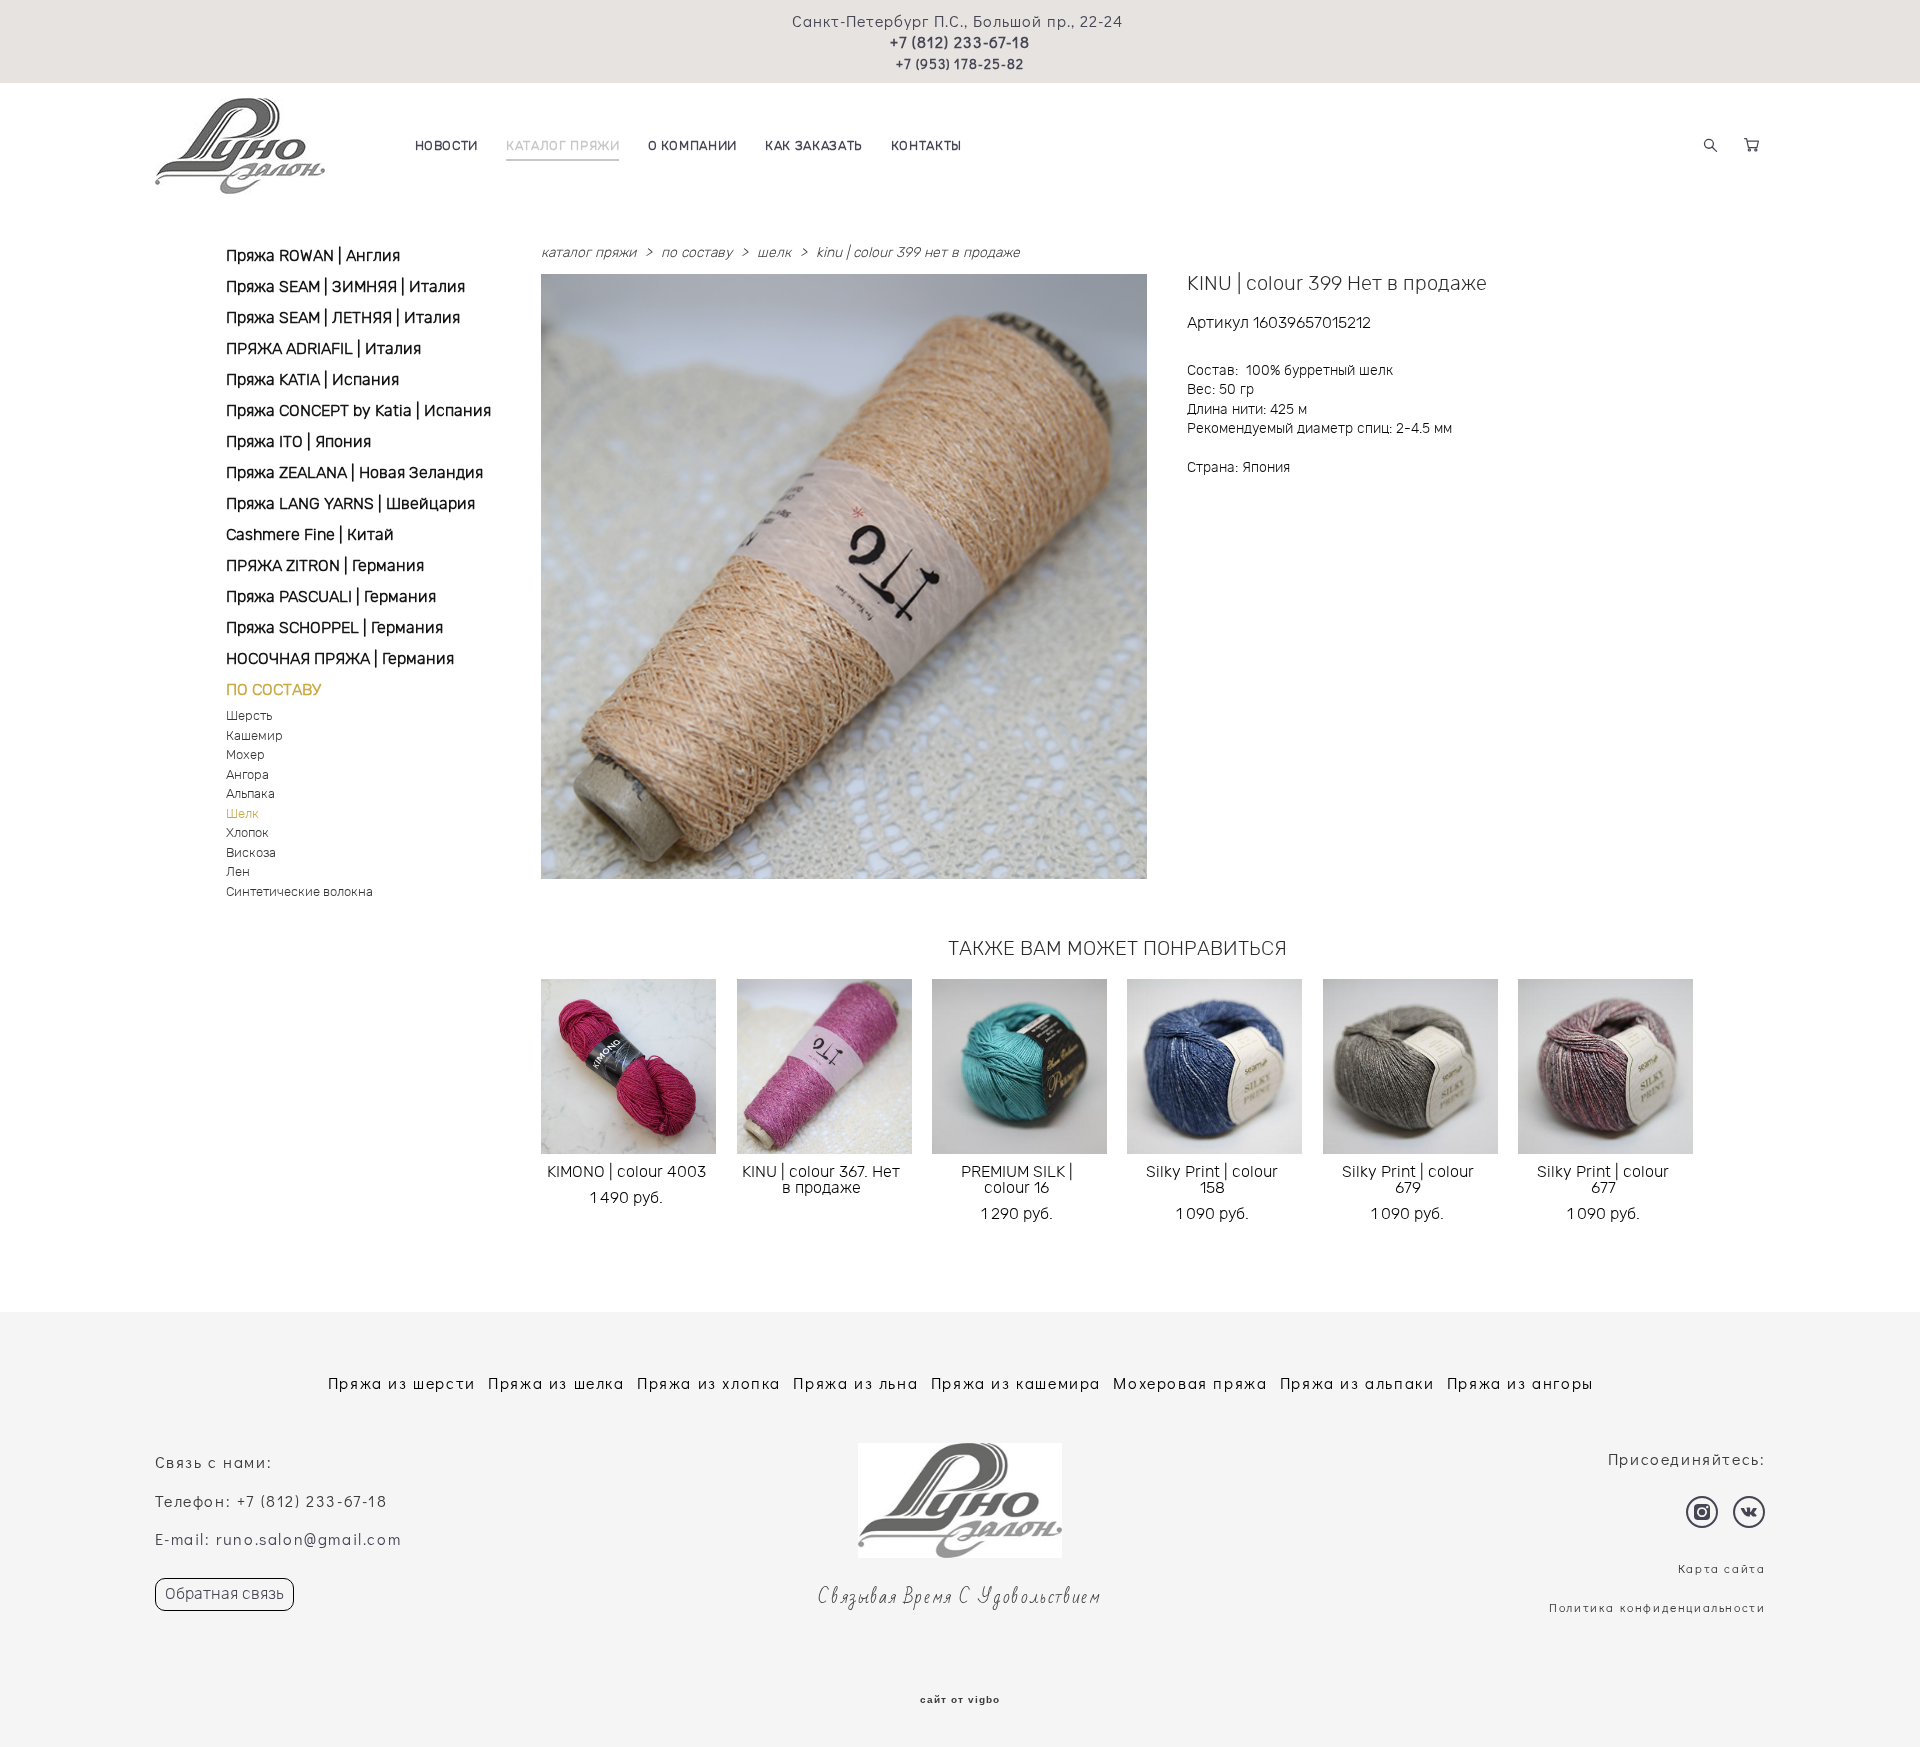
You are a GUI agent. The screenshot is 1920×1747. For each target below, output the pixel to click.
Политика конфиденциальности (1657, 1607)
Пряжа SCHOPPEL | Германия (334, 628)
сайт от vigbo (960, 1700)
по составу (696, 253)
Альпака (250, 794)
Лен (238, 872)
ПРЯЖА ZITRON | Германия (325, 566)
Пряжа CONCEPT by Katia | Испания (358, 411)
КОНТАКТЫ (926, 146)
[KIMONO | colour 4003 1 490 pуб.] (628, 1066)
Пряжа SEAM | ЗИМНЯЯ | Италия (345, 287)
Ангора (247, 775)
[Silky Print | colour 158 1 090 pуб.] (1214, 1066)
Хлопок (247, 833)
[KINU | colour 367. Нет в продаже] (824, 1066)
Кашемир (254, 736)
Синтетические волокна (299, 892)
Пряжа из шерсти (402, 1382)
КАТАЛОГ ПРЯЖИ (562, 146)
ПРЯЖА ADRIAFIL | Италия (323, 349)
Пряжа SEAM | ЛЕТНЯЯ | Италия (343, 318)
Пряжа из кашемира (1016, 1382)
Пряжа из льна (855, 1382)
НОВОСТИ (447, 146)
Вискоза (251, 853)
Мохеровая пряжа (1190, 1382)
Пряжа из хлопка (709, 1382)
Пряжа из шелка (556, 1382)
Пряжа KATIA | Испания (312, 380)
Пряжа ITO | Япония (298, 442)
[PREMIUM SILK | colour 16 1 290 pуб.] (1019, 1066)
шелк (774, 253)
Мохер (245, 755)
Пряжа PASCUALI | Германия (331, 597)
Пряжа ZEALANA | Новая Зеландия (354, 473)
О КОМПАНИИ (693, 146)
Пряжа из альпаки (1357, 1382)
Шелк (242, 814)
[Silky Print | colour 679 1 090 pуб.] (1410, 1066)
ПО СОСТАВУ (273, 690)
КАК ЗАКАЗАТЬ (814, 146)
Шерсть (249, 716)
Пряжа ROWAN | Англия (313, 256)
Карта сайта (1722, 1568)
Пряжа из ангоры (1520, 1382)
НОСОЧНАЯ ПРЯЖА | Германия (340, 659)
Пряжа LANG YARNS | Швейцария (350, 504)
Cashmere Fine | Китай (310, 535)
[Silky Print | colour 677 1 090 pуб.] (1605, 1066)
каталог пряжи (588, 253)
